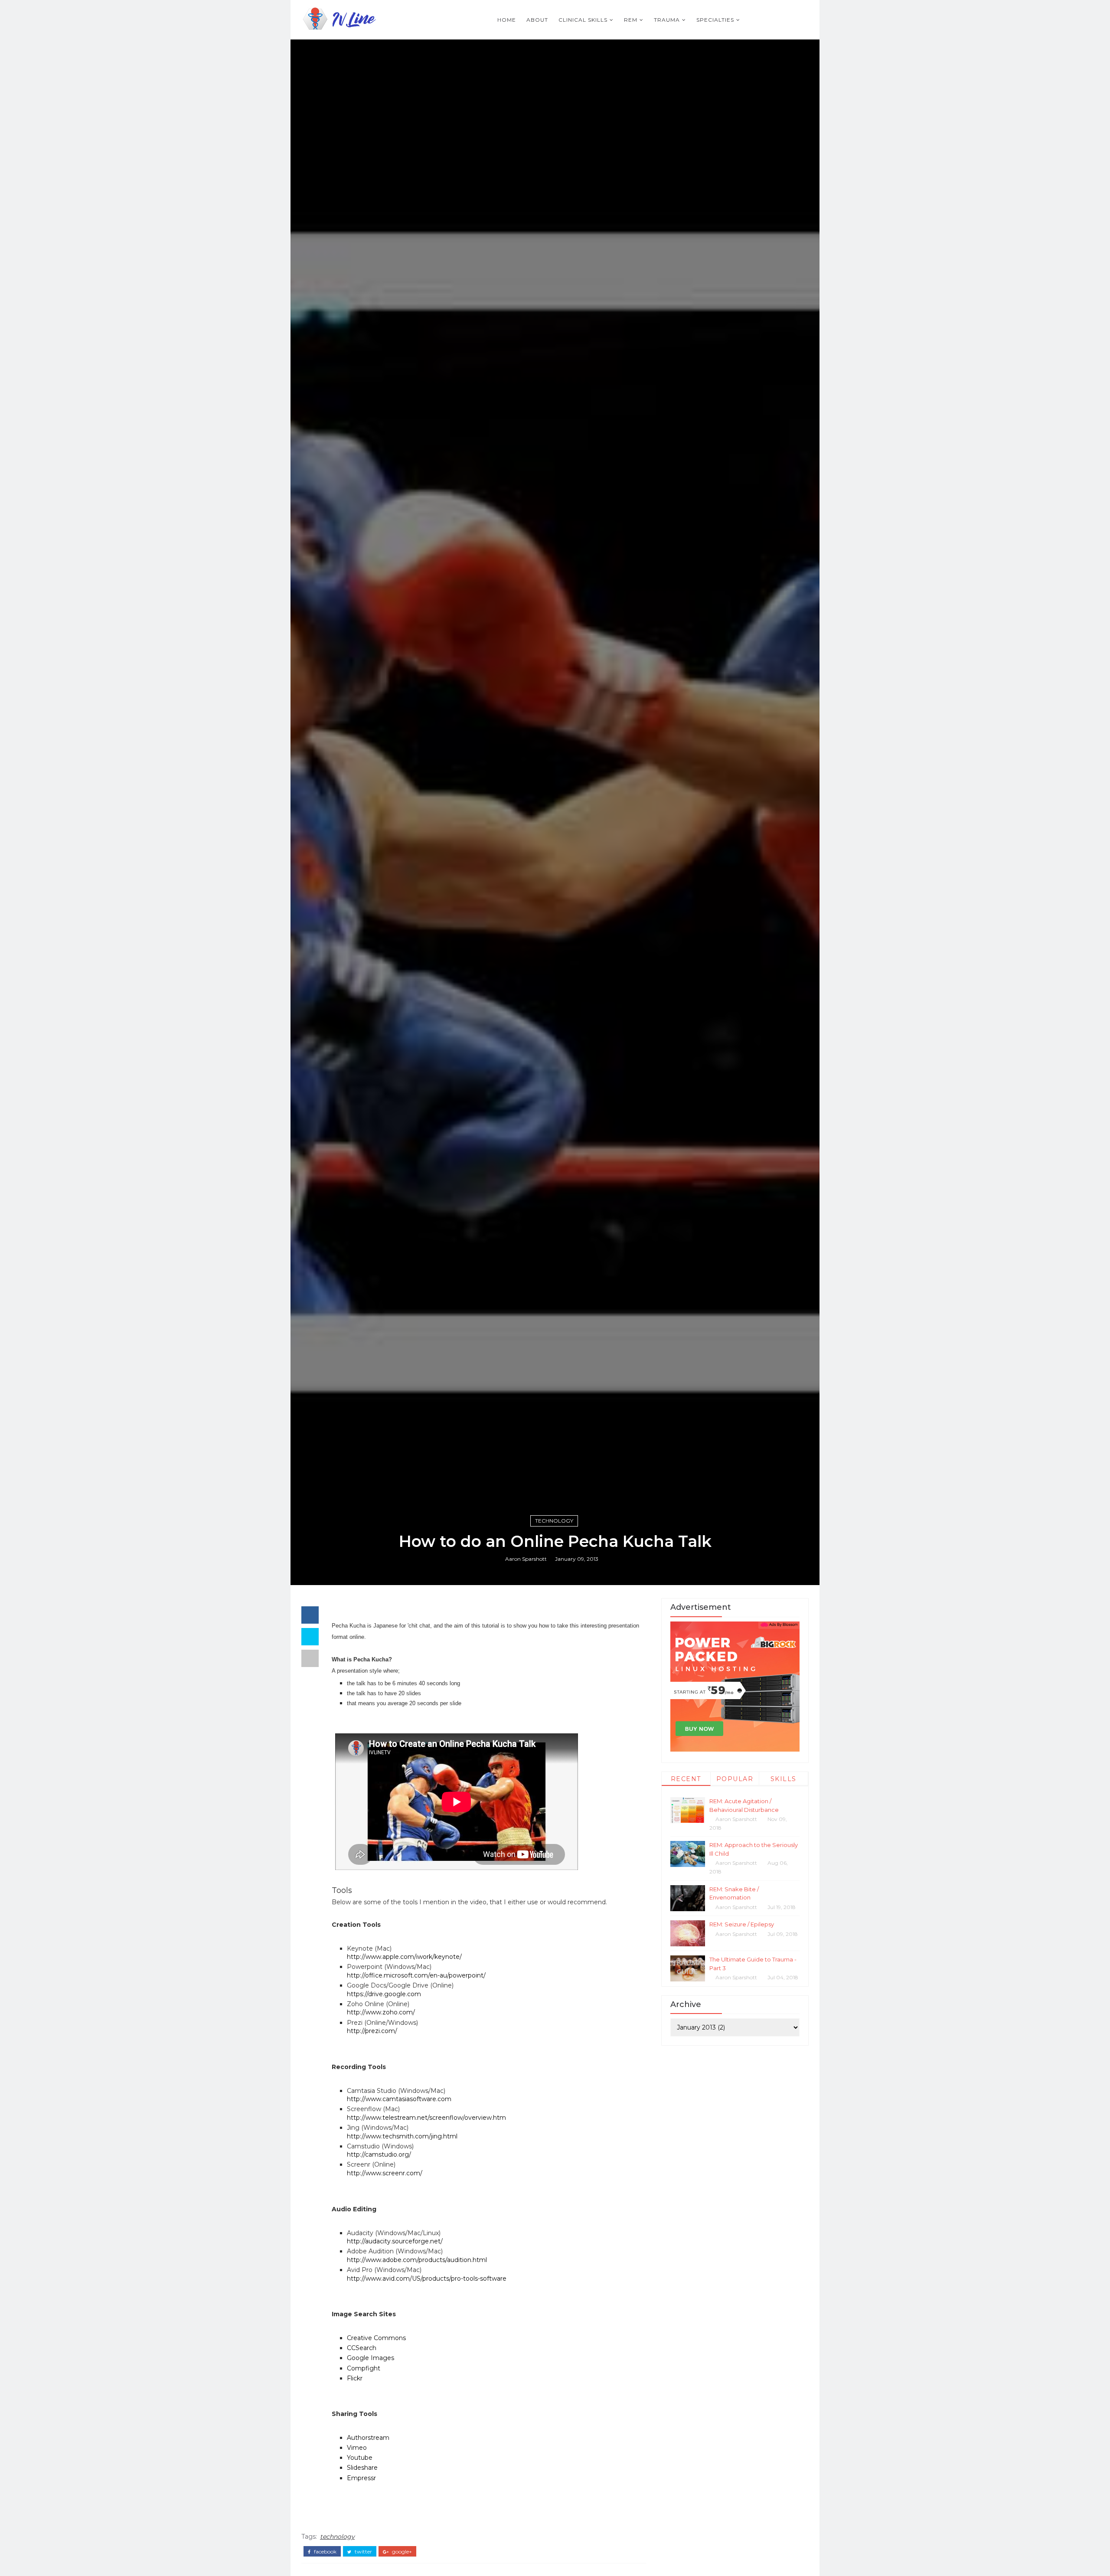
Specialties (715, 20)
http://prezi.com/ (372, 2031)
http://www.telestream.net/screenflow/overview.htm (426, 2118)
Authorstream (368, 2438)
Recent (686, 1779)
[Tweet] (310, 1637)
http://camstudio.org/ (379, 2154)
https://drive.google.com (384, 1994)
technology (554, 1521)
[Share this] (310, 1615)
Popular (735, 1779)
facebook (325, 2552)
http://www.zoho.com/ (381, 2012)
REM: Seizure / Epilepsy (742, 1924)
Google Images (371, 2358)
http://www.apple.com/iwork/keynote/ (404, 1957)
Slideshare (362, 2468)
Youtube (360, 2458)
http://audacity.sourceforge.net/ (395, 2241)
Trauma (667, 20)
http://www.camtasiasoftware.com (399, 2099)
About (537, 20)
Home (507, 20)
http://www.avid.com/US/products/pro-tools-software (427, 2279)
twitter (363, 2552)
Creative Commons (376, 2338)
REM (631, 20)
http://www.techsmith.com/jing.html (402, 2136)
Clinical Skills (583, 20)
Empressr (361, 2478)
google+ (401, 2552)
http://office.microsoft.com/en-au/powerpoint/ (416, 1975)
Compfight (364, 2368)
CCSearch (362, 2348)
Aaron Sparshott (526, 1559)
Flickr (355, 2378)
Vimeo (357, 2448)
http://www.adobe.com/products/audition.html (417, 2260)
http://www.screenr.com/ (385, 2173)
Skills (784, 1779)
